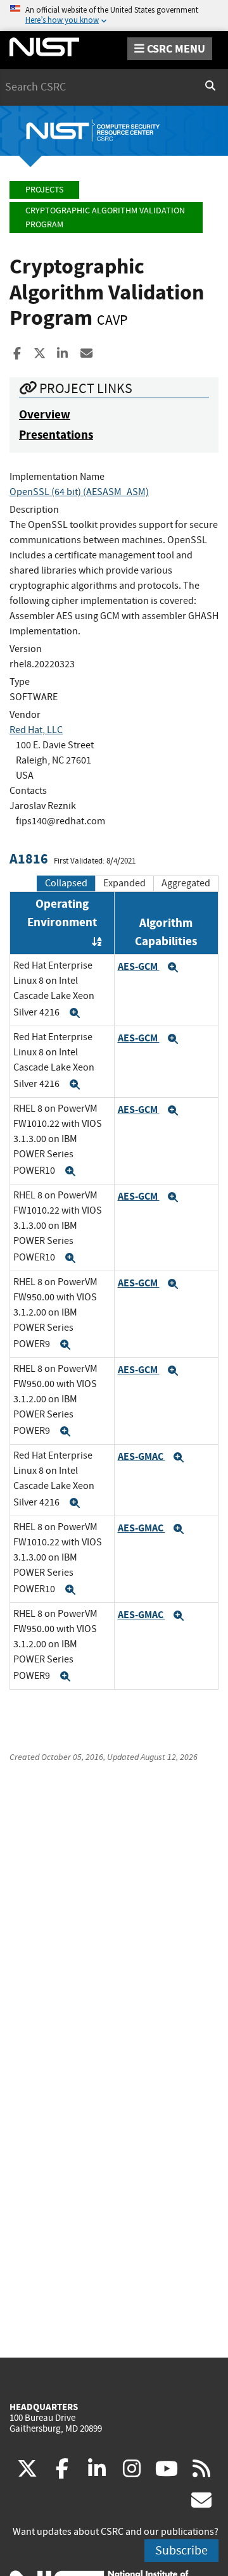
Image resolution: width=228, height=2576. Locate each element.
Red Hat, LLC (36, 730)
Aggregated (186, 883)
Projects (44, 190)
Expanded (124, 883)
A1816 (29, 859)
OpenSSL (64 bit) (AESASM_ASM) (79, 492)
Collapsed (66, 883)
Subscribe (181, 2550)
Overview (45, 414)
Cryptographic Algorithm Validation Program (105, 217)
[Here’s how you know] (114, 16)
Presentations (56, 435)
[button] (75, 1013)
